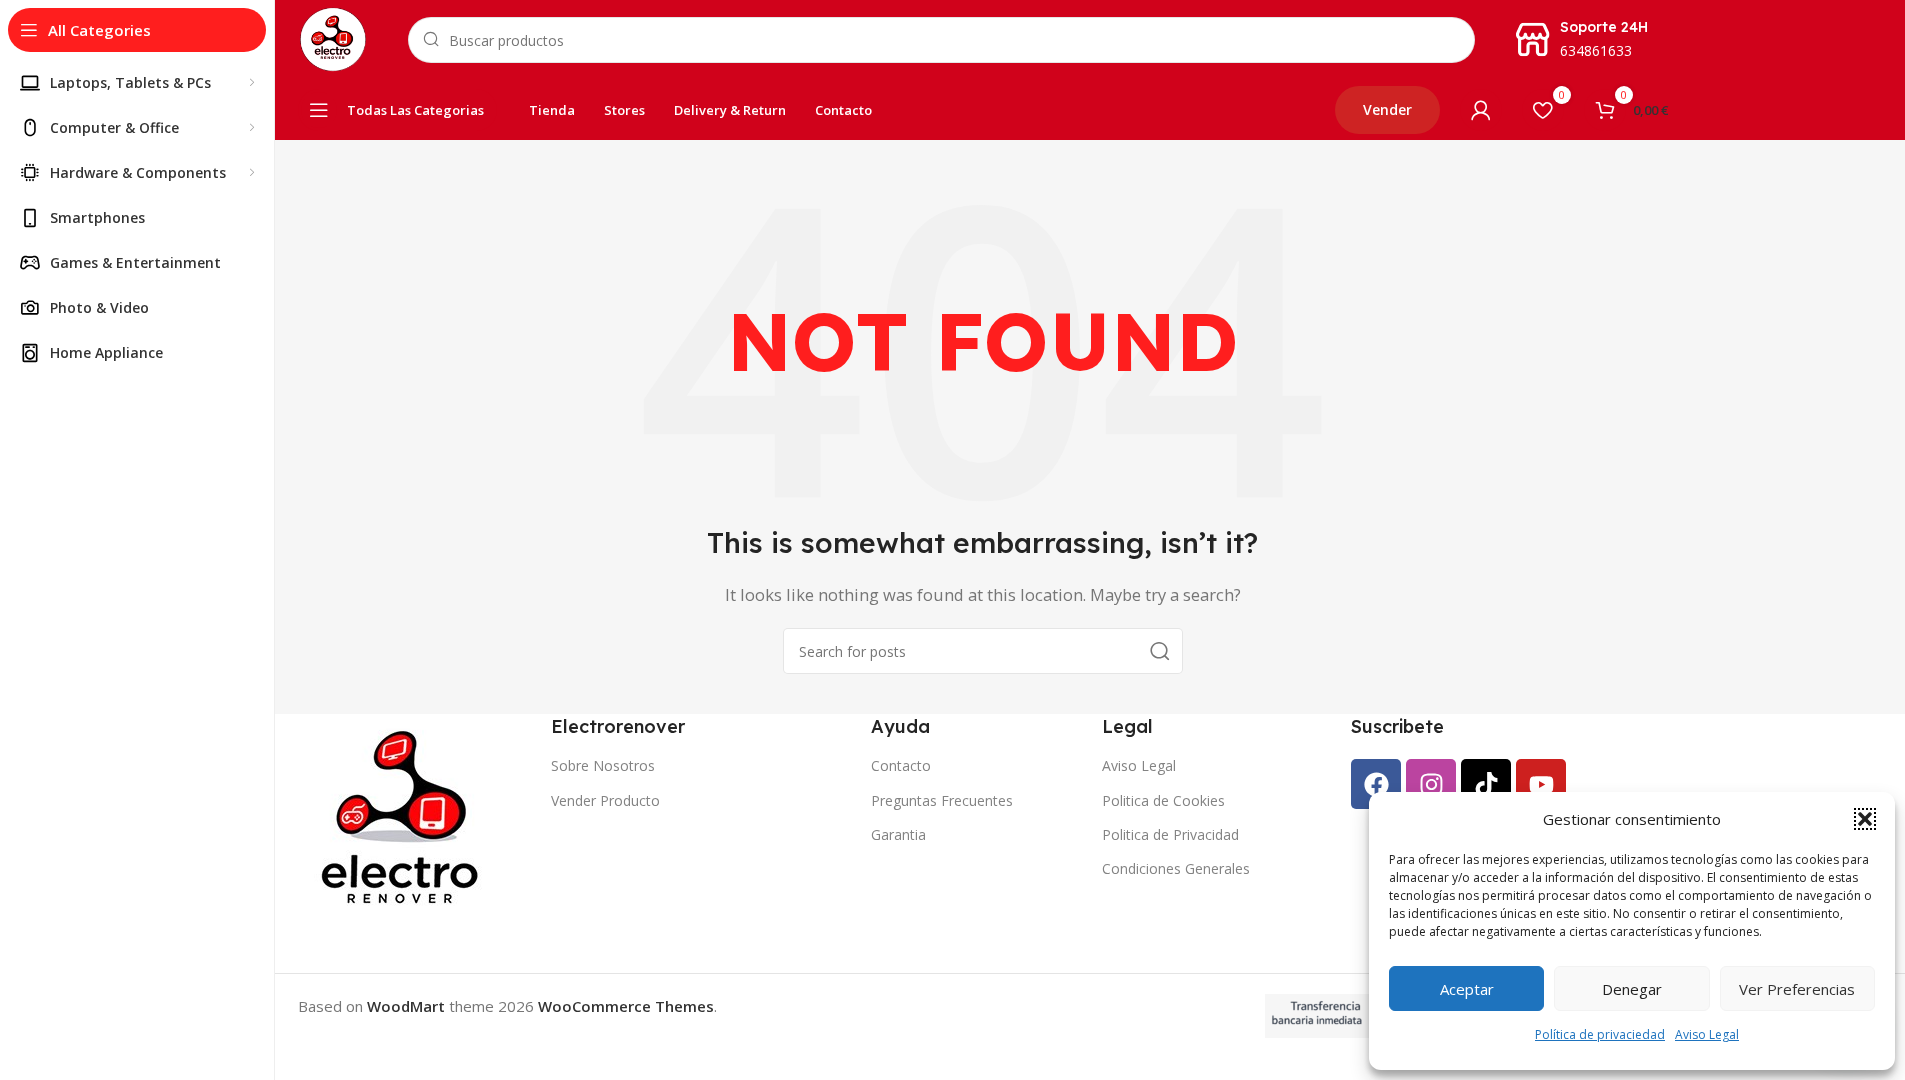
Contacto (901, 765)
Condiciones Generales (1176, 868)
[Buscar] (1160, 651)
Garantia (898, 834)
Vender (1387, 109)
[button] (1865, 819)
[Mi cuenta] (1481, 110)
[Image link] (404, 817)
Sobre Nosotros (603, 765)
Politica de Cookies (1163, 800)
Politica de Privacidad (1170, 834)
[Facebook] (1376, 784)
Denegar (1632, 989)
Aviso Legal (1707, 1034)
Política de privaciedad (1600, 1034)
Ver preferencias (1797, 989)
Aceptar (1467, 989)
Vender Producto (605, 800)
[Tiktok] (1486, 784)
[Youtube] (1541, 784)
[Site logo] (333, 38)
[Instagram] (1431, 784)
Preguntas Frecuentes (942, 800)
